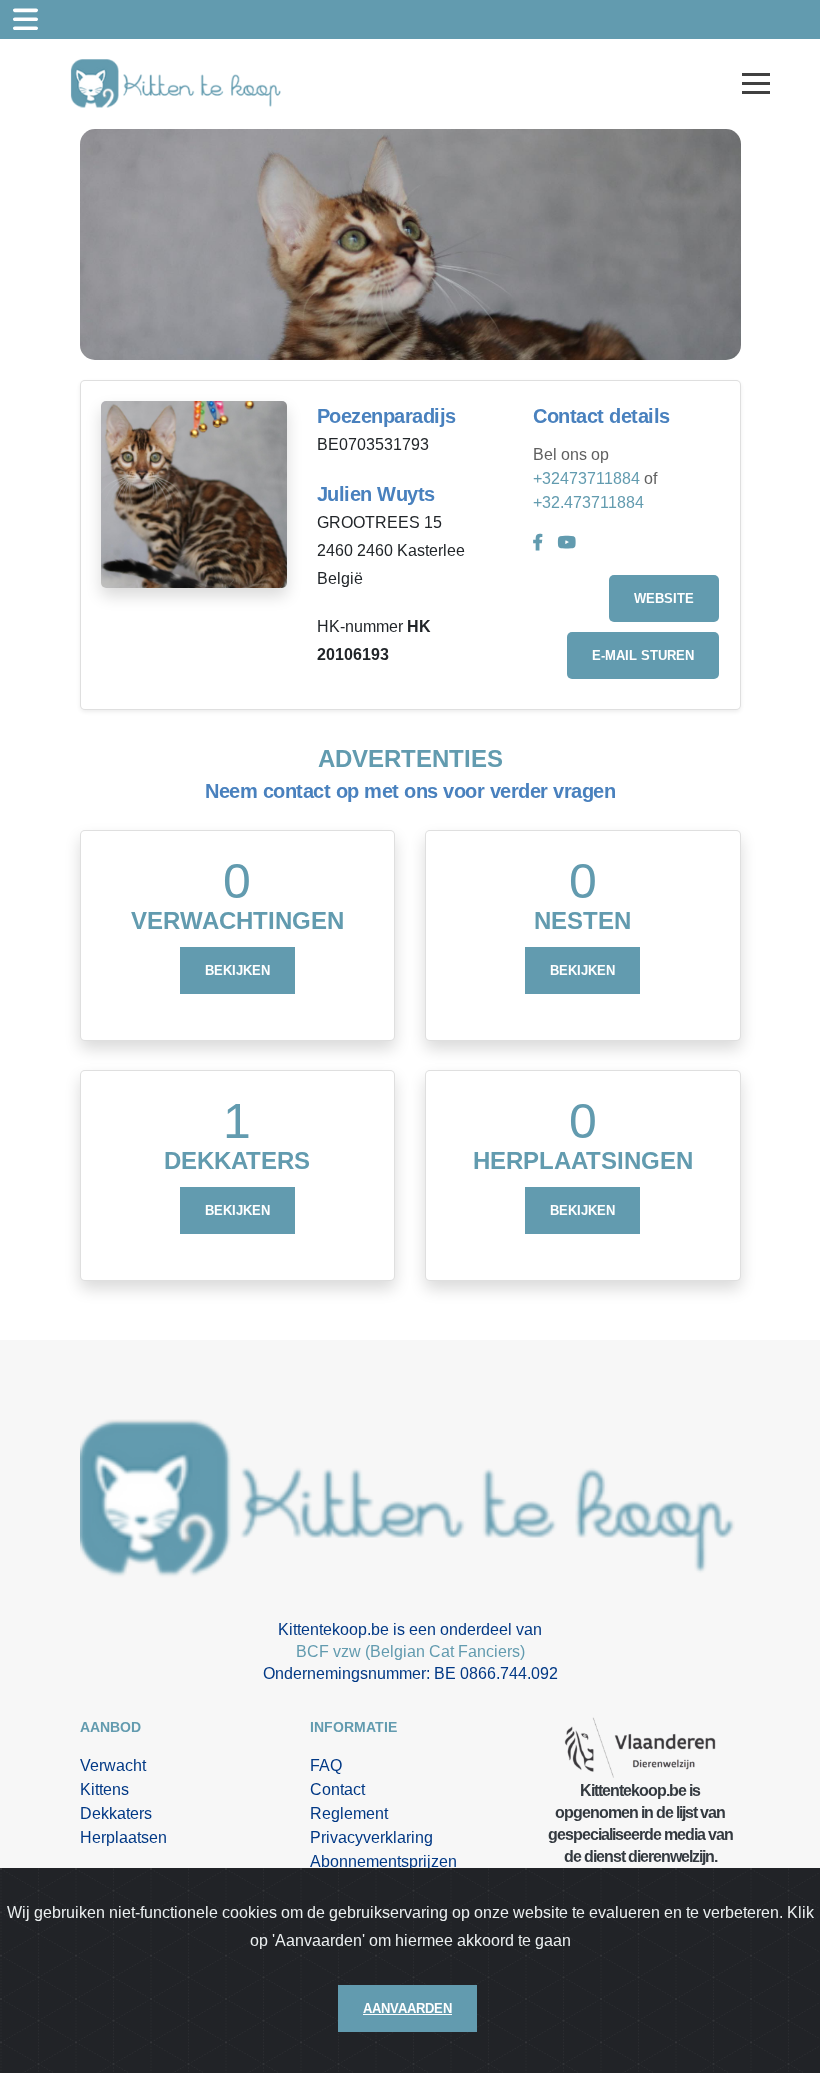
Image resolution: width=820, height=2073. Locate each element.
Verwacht (113, 1765)
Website (664, 598)
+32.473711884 (588, 502)
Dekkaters (116, 1813)
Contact (337, 1789)
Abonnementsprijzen (383, 1861)
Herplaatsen (123, 1837)
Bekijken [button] (237, 970)
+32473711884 (586, 478)
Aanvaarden (407, 2008)
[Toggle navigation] (25, 19)
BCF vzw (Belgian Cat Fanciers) (410, 1651)
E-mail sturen (643, 655)
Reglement (349, 1813)
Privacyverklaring (371, 1837)
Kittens (104, 1789)
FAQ (326, 1765)
